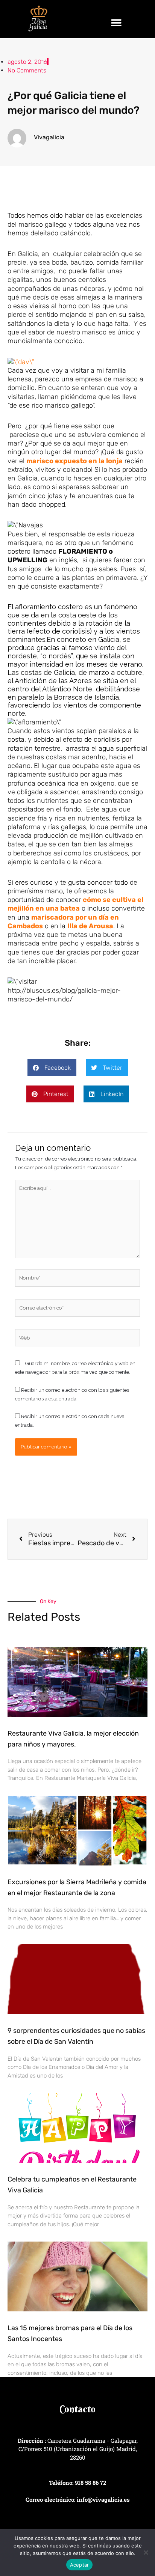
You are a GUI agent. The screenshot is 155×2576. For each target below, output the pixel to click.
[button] (116, 23)
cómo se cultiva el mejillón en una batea (75, 904)
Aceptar (80, 2565)
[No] (146, 2552)
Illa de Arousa (90, 926)
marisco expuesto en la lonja (74, 461)
